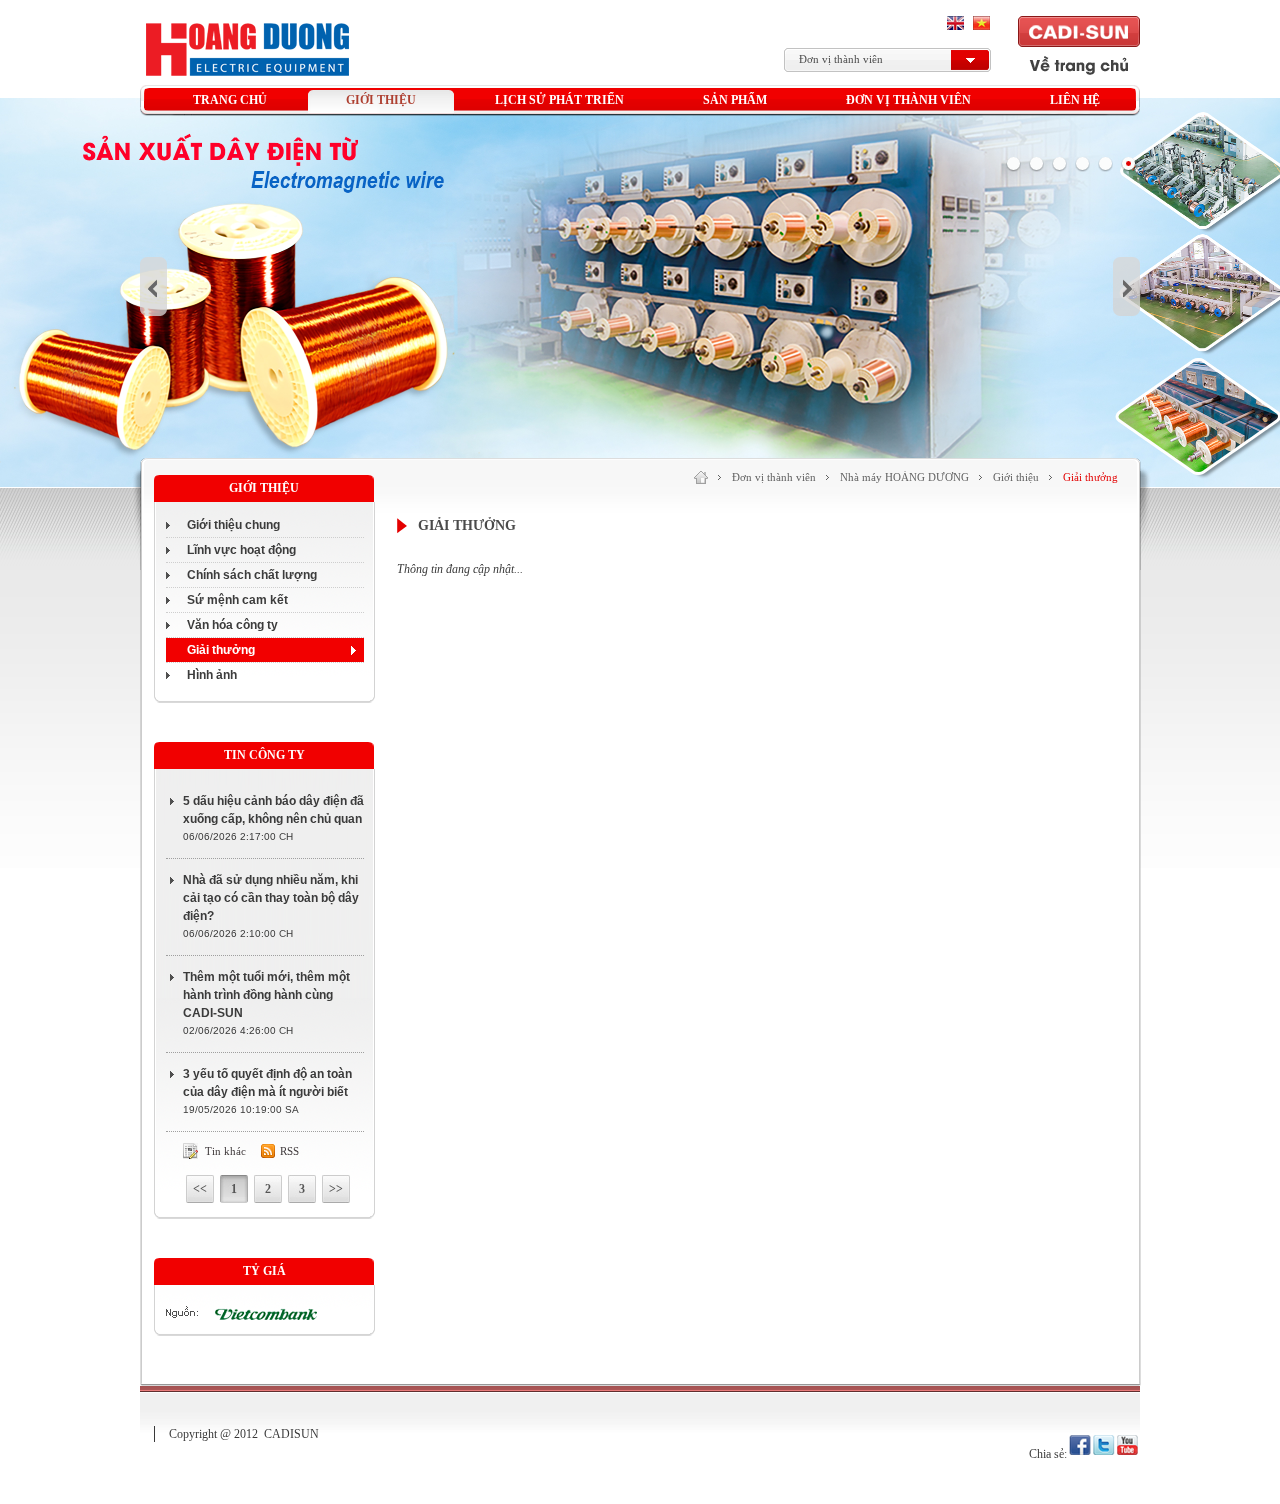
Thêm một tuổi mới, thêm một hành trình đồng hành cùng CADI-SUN (266, 995)
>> (336, 1189)
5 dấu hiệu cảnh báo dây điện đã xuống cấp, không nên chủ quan (273, 810)
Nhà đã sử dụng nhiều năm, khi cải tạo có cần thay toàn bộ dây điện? (271, 898)
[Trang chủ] (701, 477)
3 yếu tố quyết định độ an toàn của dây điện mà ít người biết (267, 1083)
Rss (289, 1151)
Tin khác (225, 1151)
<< (200, 1189)
